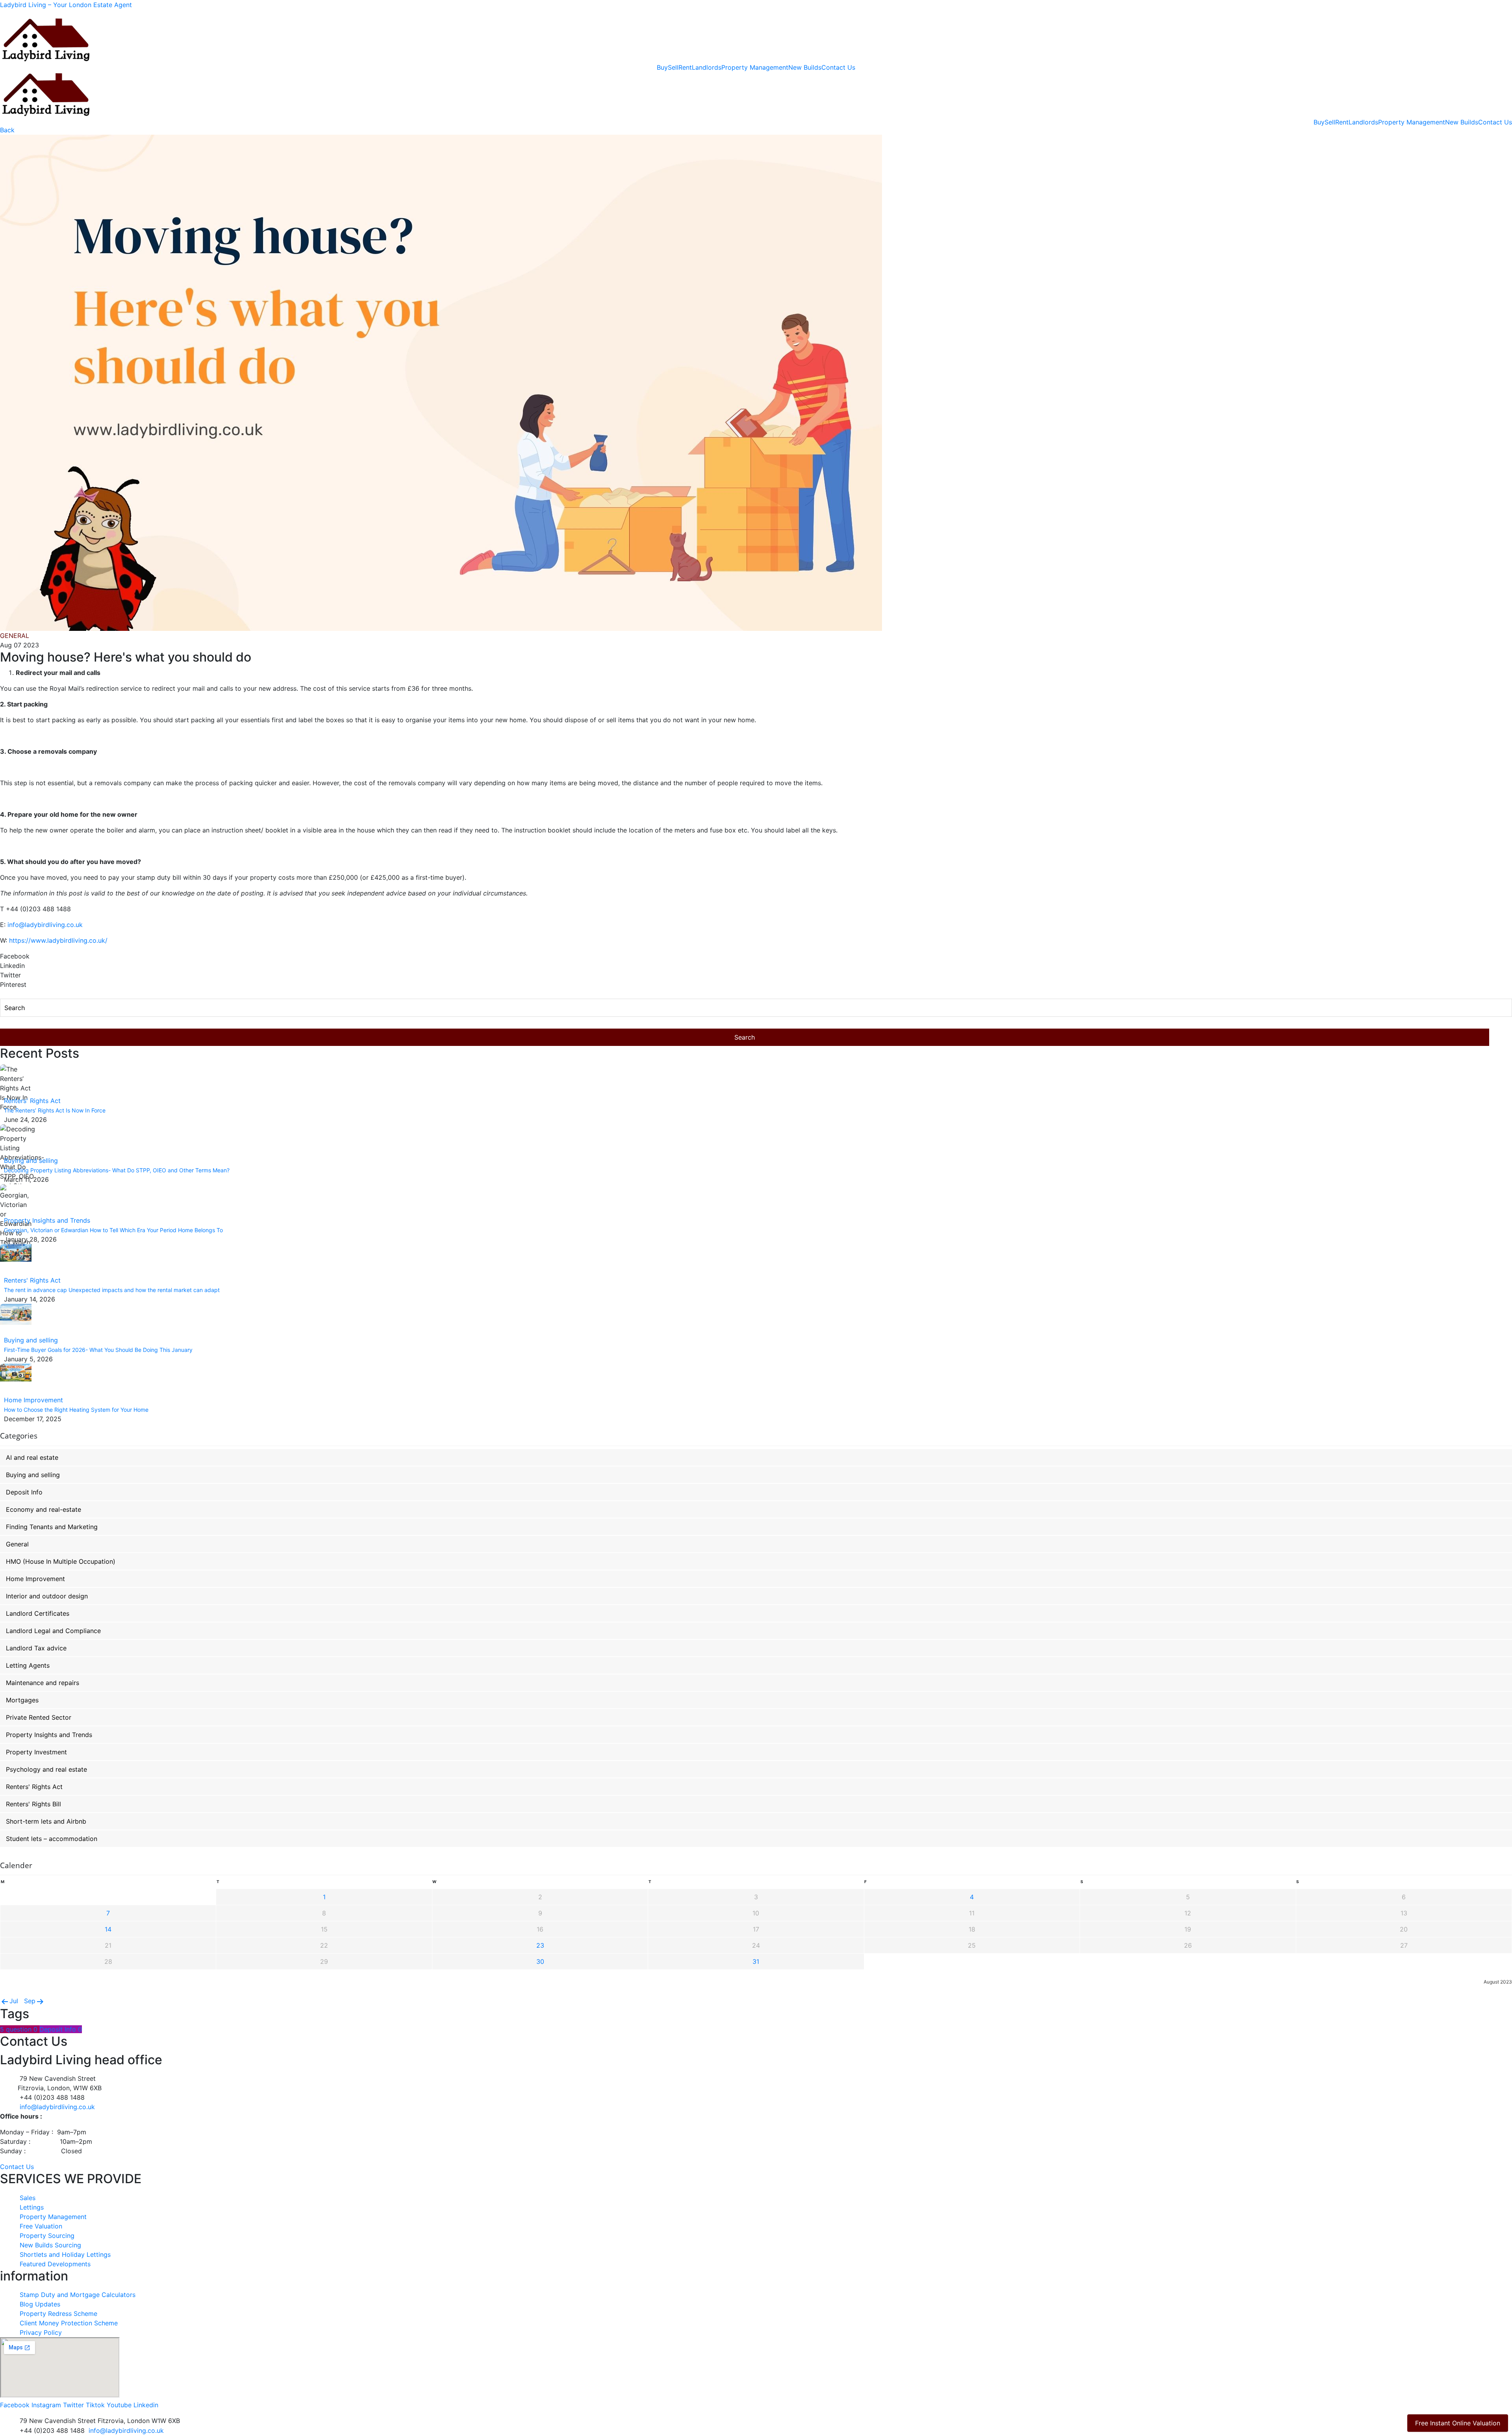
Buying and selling (31, 1161)
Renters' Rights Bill (33, 1804)
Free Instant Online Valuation (1458, 2423)
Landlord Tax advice (36, 1648)
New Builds (805, 67)
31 (756, 1961)
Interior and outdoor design (47, 1596)
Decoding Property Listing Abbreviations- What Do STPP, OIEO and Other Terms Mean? (117, 1170)
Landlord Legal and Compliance (53, 1631)
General (17, 1544)
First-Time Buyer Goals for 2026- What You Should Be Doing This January (98, 1350)
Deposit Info (24, 1492)
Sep (30, 2001)
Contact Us (838, 67)
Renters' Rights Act (32, 1101)
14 (108, 1929)
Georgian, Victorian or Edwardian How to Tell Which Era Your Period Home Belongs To (113, 1230)
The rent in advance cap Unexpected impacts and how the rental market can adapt (112, 1290)
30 (540, 1961)
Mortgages (22, 1700)
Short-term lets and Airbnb (46, 1821)
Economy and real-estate (44, 1509)
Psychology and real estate (46, 1769)
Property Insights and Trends (47, 1220)
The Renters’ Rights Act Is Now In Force (55, 1110)
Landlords (707, 67)
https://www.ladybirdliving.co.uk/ (58, 940)
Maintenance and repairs (43, 1683)
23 (540, 1945)
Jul (14, 2001)
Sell (673, 67)
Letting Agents (28, 1665)
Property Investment (36, 1752)
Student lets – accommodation (52, 1839)
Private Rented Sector (39, 1717)
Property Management (755, 67)
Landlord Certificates (38, 1613)
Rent (685, 67)
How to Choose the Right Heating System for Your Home (76, 1410)
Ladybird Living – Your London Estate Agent (66, 5)
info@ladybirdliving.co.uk (45, 925)
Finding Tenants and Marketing (52, 1527)
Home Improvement (33, 1400)
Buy (662, 67)
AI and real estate (32, 1457)
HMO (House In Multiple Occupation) (61, 1561)
